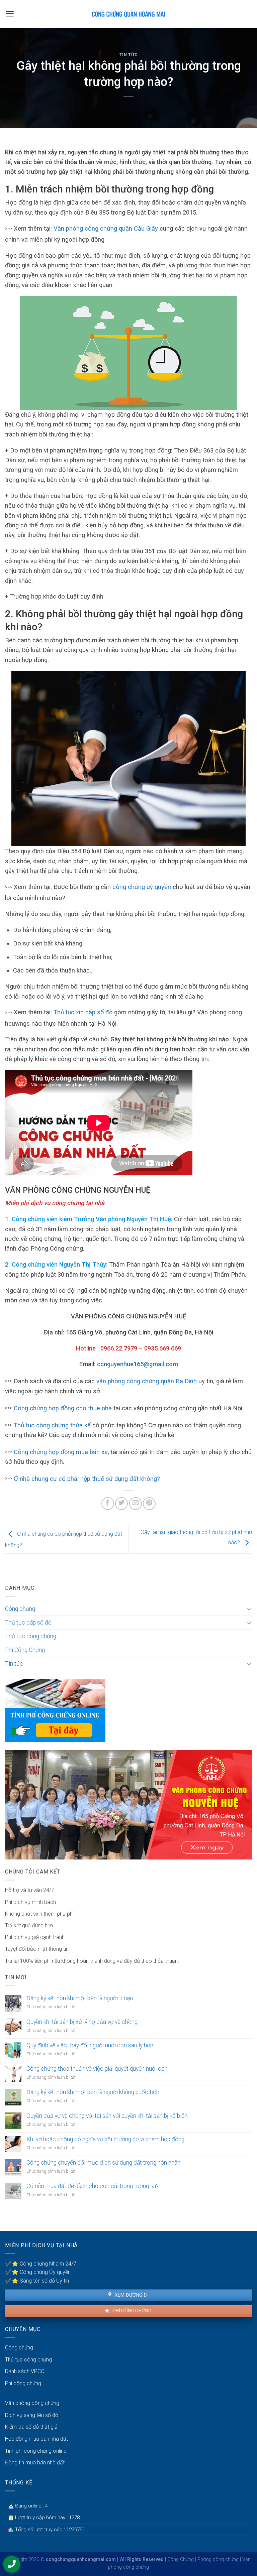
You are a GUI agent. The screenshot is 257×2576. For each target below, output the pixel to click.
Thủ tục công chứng (31, 1636)
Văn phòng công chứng (32, 2403)
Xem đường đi (131, 2295)
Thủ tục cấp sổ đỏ (28, 1623)
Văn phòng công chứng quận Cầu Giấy (106, 228)
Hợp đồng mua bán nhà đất (36, 2439)
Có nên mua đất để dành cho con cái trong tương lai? (93, 2186)
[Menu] (10, 14)
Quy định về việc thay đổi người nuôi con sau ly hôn (90, 2045)
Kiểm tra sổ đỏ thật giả (31, 2427)
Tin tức (129, 55)
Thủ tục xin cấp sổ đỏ (83, 1012)
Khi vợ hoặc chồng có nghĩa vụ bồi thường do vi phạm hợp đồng (105, 2139)
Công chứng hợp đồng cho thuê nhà (63, 1408)
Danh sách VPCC (25, 2371)
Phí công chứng (131, 2311)
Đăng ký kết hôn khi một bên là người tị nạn (80, 1998)
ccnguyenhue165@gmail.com (138, 1364)
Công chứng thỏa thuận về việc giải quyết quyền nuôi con (97, 2069)
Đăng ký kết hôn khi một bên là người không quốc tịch (93, 2092)
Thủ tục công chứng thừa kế (52, 1425)
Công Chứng (181, 2559)
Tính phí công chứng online (36, 2451)
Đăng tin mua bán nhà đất (35, 2463)
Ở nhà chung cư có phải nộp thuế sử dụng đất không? (87, 1479)
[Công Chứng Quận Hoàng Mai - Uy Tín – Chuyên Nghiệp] (128, 14)
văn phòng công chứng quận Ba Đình (147, 1381)
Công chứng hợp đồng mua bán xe (61, 1452)
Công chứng (20, 1609)
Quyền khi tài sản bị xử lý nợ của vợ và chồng (82, 2022)
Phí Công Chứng (25, 1650)
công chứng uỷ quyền (142, 887)
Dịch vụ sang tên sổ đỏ (32, 2415)
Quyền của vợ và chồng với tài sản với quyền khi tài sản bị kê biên (107, 2116)
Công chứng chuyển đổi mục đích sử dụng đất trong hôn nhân (103, 2163)
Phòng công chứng (218, 2559)
